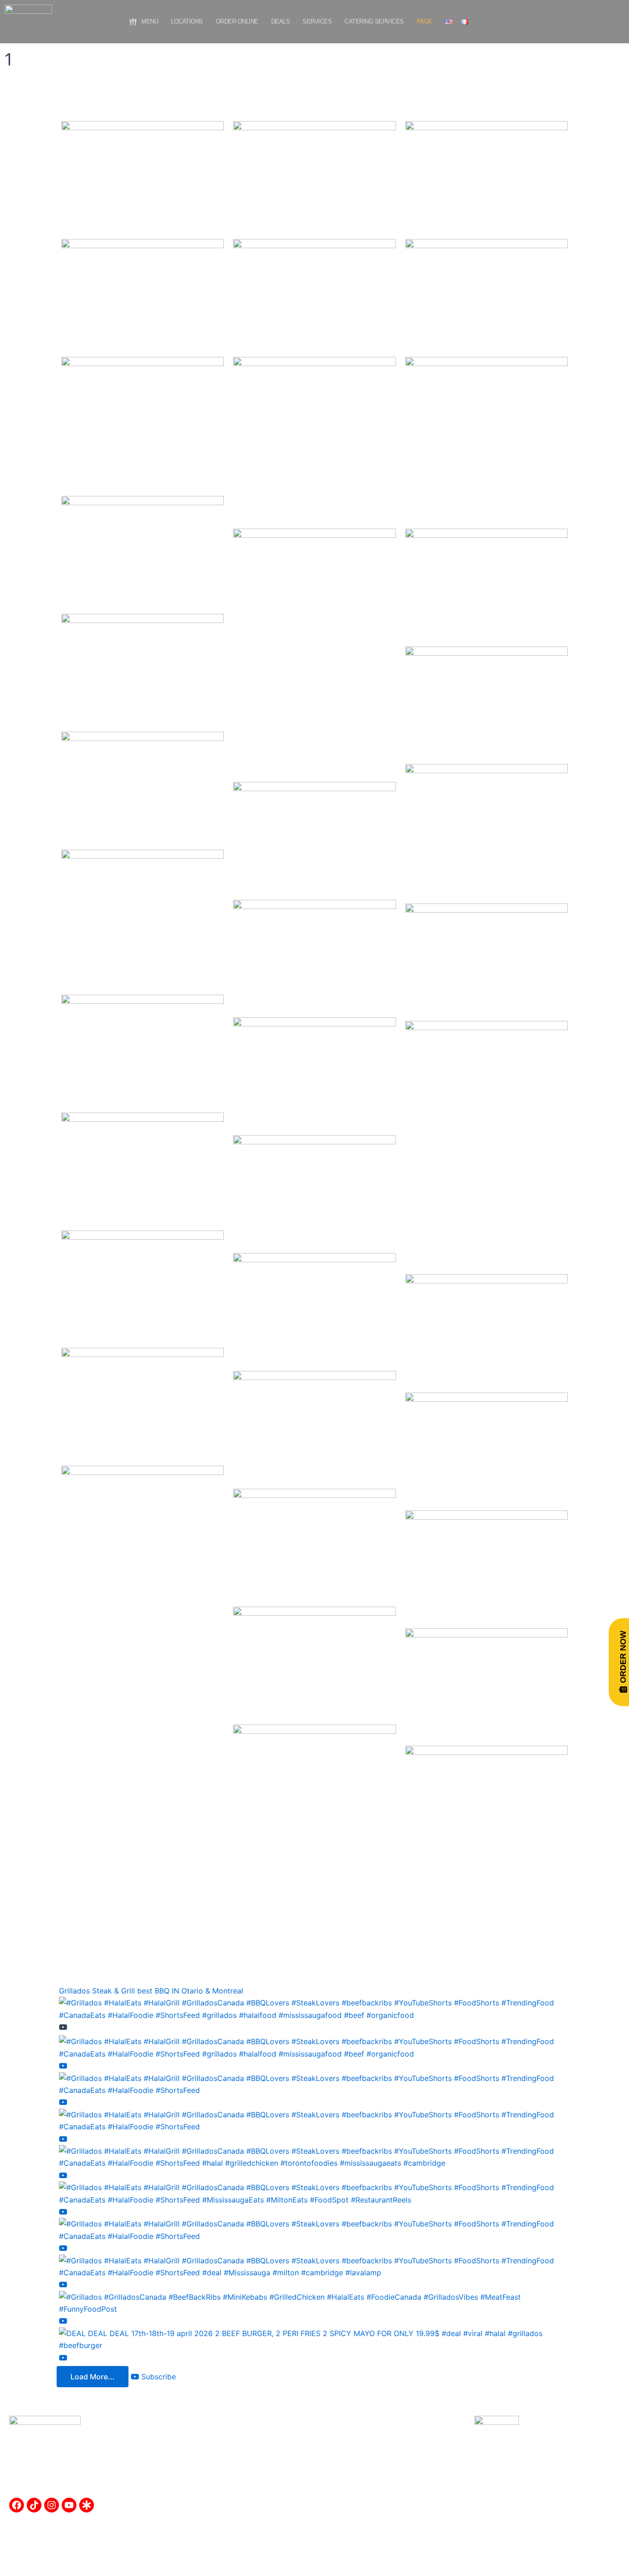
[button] (425, 22)
